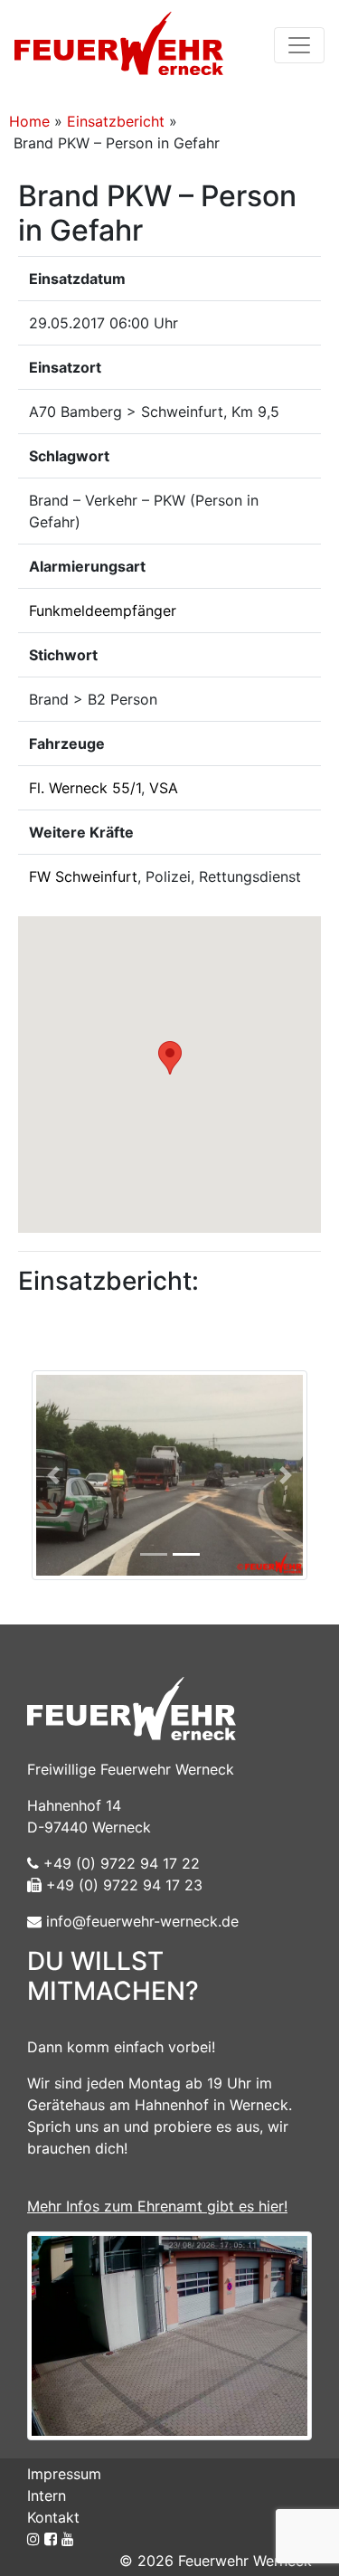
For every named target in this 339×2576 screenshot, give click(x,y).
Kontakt (53, 2517)
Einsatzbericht (116, 121)
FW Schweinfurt (83, 876)
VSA (164, 788)
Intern (47, 2495)
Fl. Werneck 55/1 (85, 788)
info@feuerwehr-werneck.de (140, 1921)
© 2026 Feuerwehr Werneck (216, 2561)
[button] (170, 1058)
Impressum (64, 2474)
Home (29, 121)
